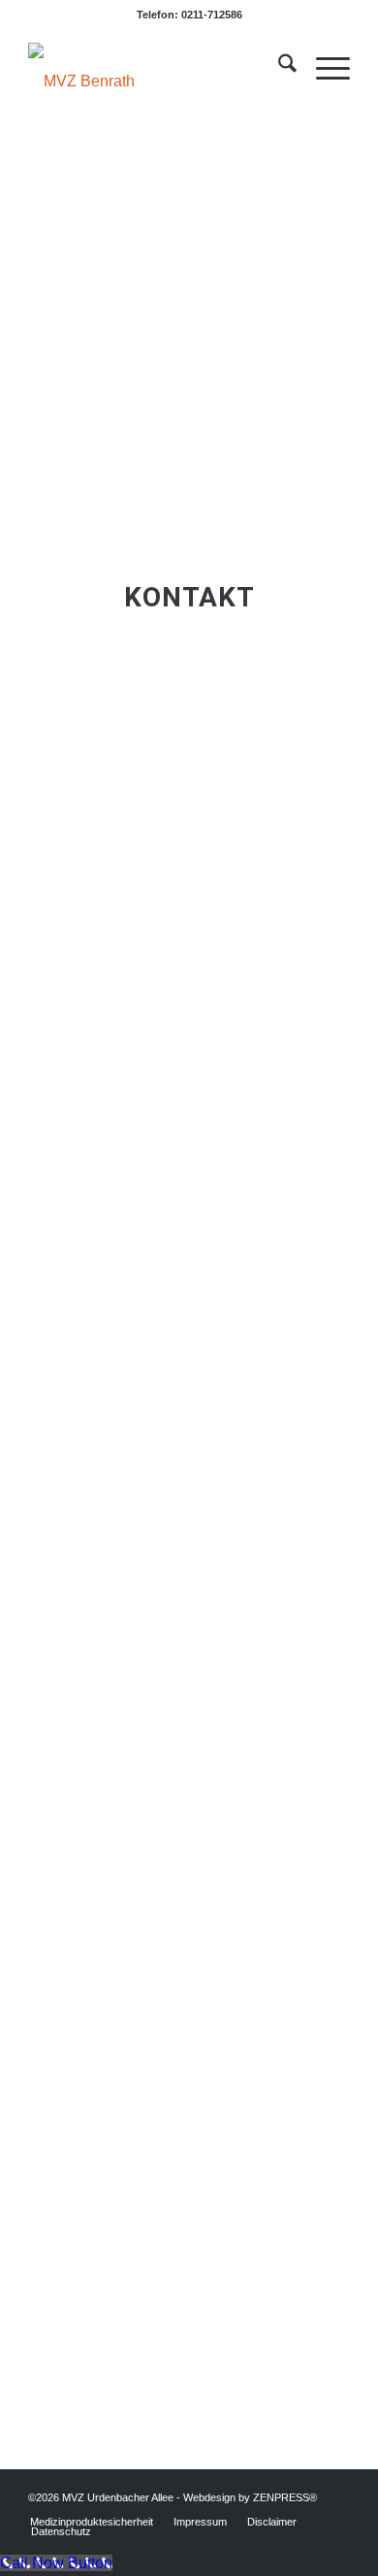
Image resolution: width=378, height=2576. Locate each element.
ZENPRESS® (285, 2497)
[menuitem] (278, 67)
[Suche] (278, 67)
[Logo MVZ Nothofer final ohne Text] (157, 67)
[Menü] (323, 67)
